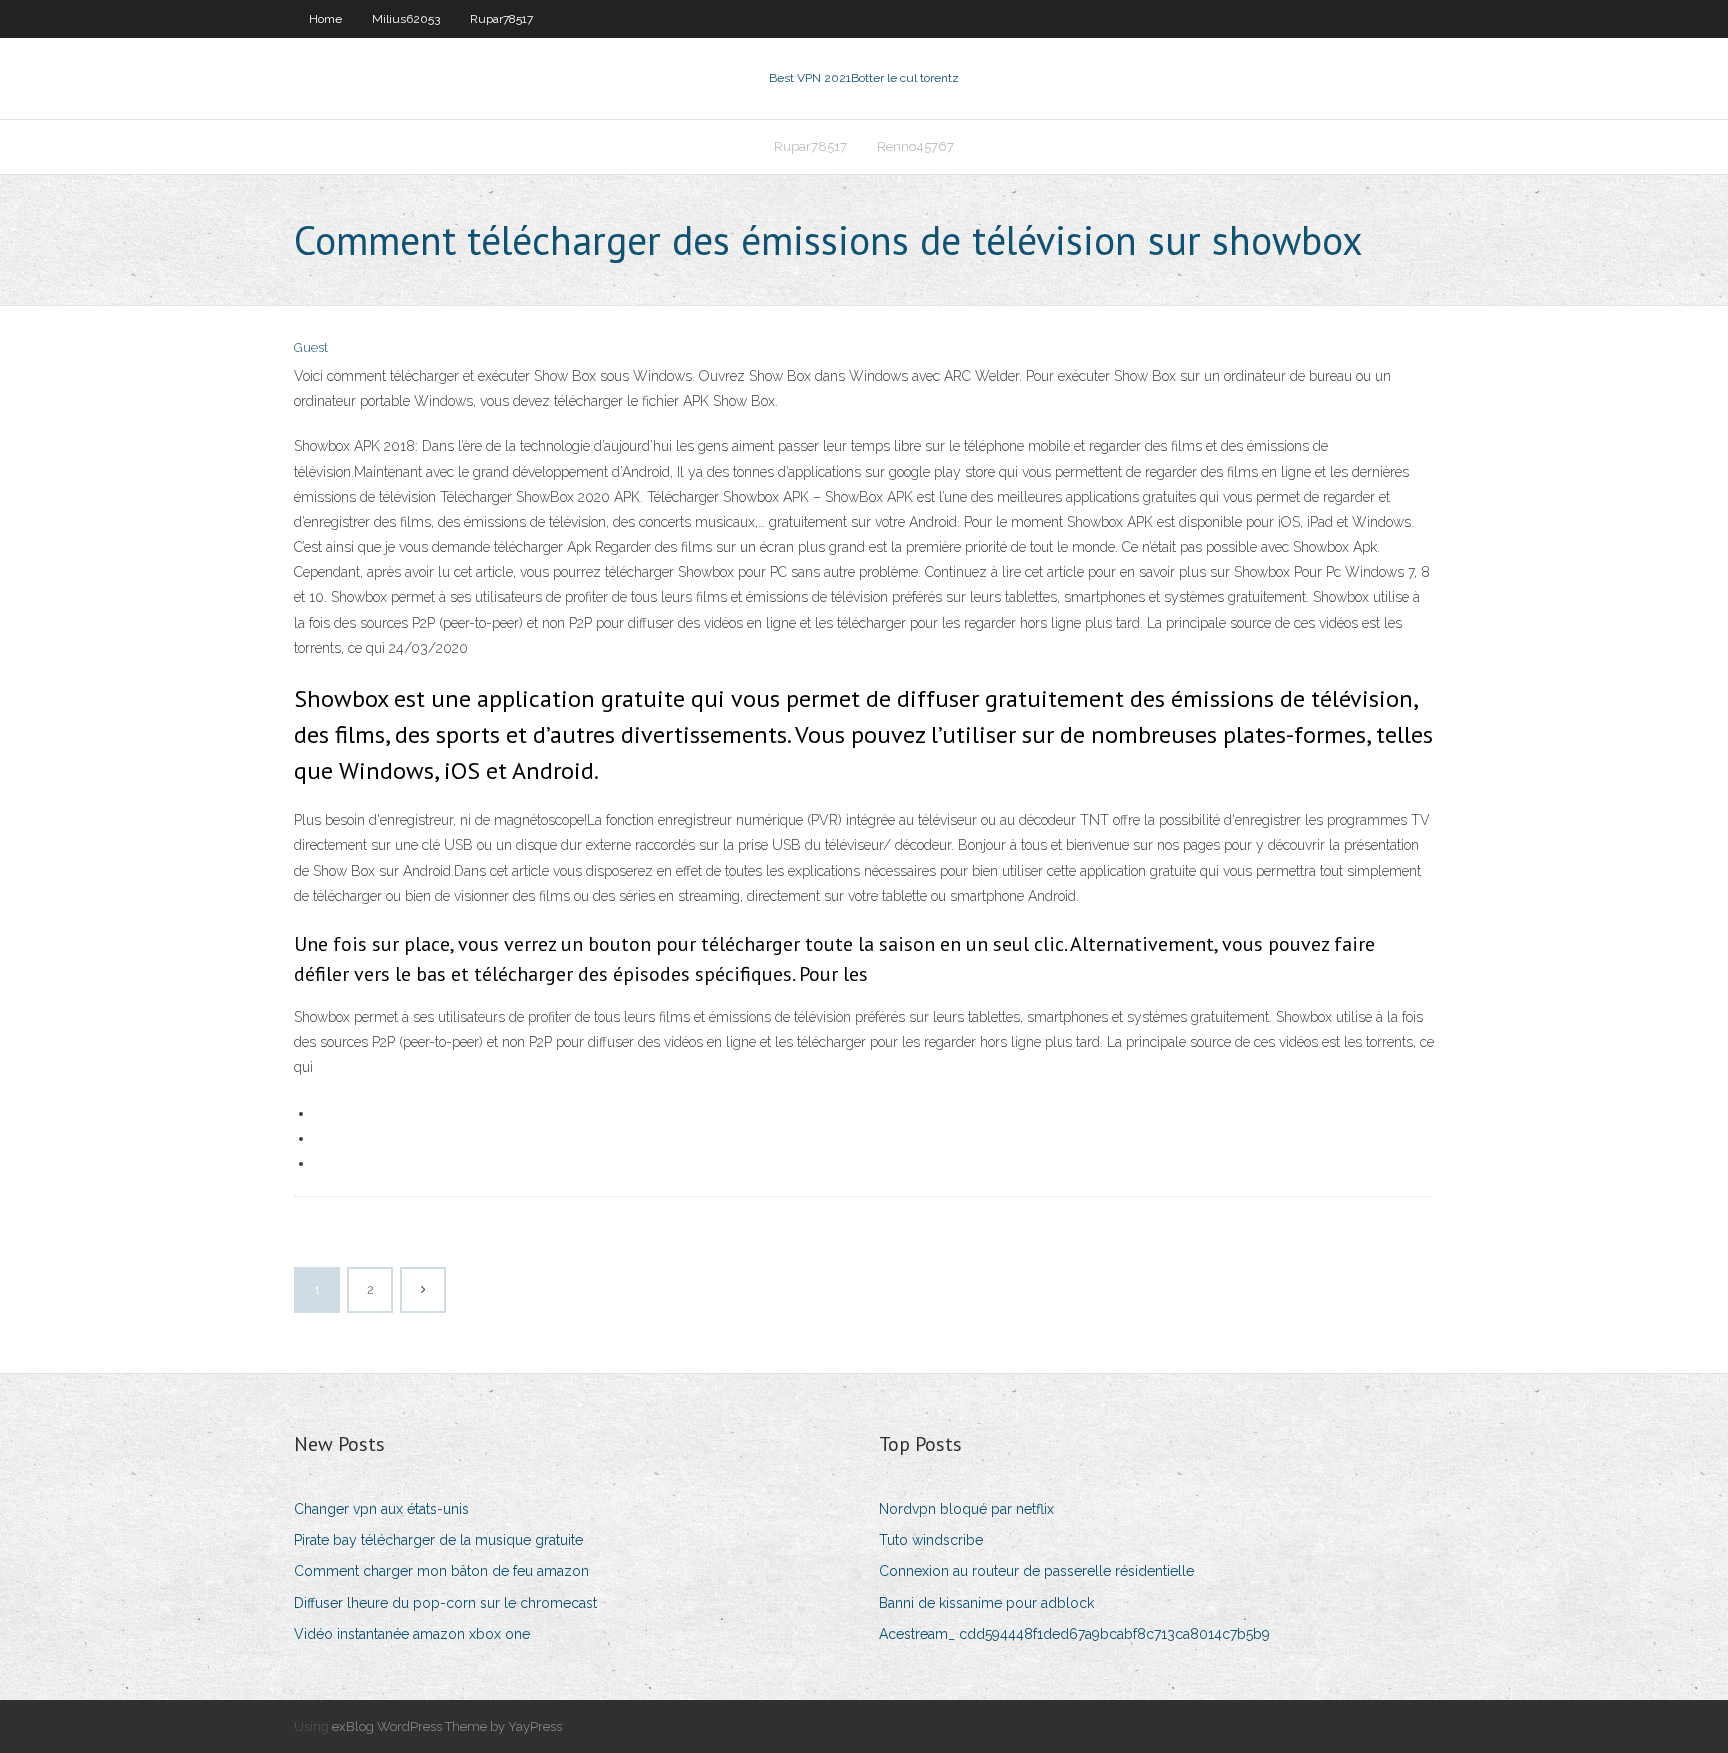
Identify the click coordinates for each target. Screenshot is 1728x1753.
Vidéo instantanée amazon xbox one (412, 1634)
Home (325, 19)
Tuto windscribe (931, 1540)
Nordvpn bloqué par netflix (966, 1509)
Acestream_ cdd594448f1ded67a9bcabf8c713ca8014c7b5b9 (1074, 1634)
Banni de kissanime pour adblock (986, 1603)
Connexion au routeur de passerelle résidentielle (1036, 1571)
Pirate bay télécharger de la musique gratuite (438, 1540)
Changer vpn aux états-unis (381, 1509)
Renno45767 (915, 146)
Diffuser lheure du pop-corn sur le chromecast (445, 1603)
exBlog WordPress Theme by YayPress (447, 1726)
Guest (311, 347)
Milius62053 (406, 19)
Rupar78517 (501, 19)
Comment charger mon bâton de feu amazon (441, 1571)
